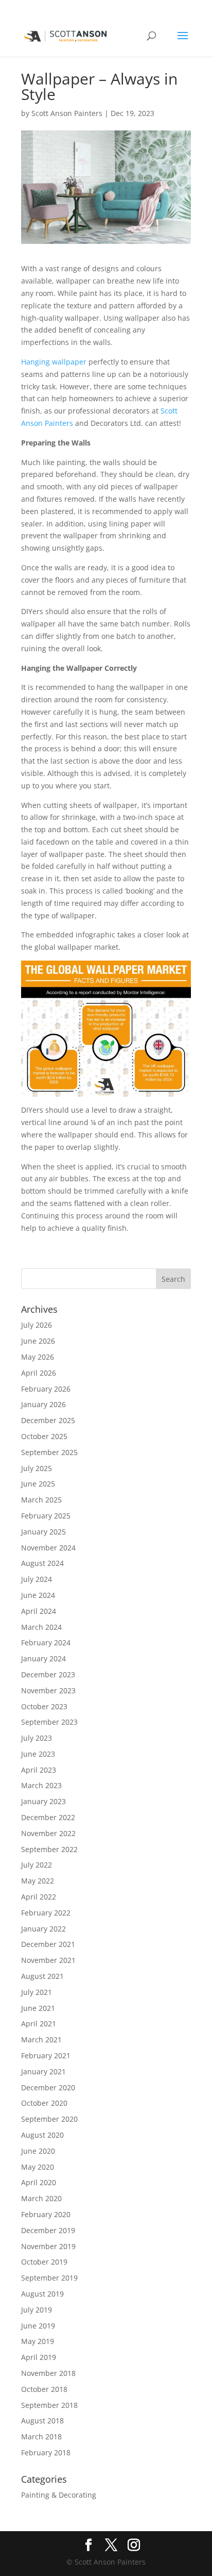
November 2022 (48, 1833)
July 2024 (37, 1579)
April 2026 (39, 1373)
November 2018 (48, 2373)
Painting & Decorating (59, 2495)
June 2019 (38, 2326)
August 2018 (42, 2421)
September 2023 (49, 1722)
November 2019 (48, 2246)
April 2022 (39, 1897)
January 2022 (43, 1929)
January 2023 (43, 1801)
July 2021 (37, 1992)
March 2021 (41, 2040)
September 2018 (49, 2405)
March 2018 (41, 2437)
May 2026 (38, 1357)
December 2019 (48, 2230)
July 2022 (37, 1865)
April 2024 (39, 1611)
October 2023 (44, 1706)
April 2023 (39, 1770)
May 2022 (38, 1881)
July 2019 (37, 2310)
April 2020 (39, 2182)
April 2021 (39, 2024)
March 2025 (41, 1500)
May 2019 (38, 2341)
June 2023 (38, 1754)
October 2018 (44, 2389)
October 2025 (44, 1436)
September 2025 (49, 1452)
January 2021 (43, 2071)
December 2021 (48, 1944)
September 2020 (49, 2119)
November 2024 (48, 1548)
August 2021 (42, 1976)
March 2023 (41, 1785)
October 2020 (44, 2103)
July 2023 (37, 1738)
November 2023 (48, 1690)
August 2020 (42, 2135)
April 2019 (39, 2357)
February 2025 (46, 1516)
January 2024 (43, 1658)
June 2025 (38, 1484)
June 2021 (38, 2008)
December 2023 (48, 1674)
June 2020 (38, 2151)
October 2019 (44, 2262)
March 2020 (41, 2198)
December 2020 (48, 2087)
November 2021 (48, 1960)
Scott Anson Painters (67, 113)
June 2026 (38, 1341)
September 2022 (49, 1849)
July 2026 (37, 1325)
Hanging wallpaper (54, 362)
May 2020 (38, 2167)
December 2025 (48, 1420)
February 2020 (46, 2214)
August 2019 (42, 2294)
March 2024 (41, 1627)
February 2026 (46, 1389)
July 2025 (37, 1468)
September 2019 (49, 2278)
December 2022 (48, 1817)
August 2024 (42, 1563)
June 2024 (38, 1595)
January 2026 (43, 1404)
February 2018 (46, 2453)
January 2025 (43, 1532)
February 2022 (46, 1913)
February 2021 (46, 2055)
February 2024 (46, 1642)
